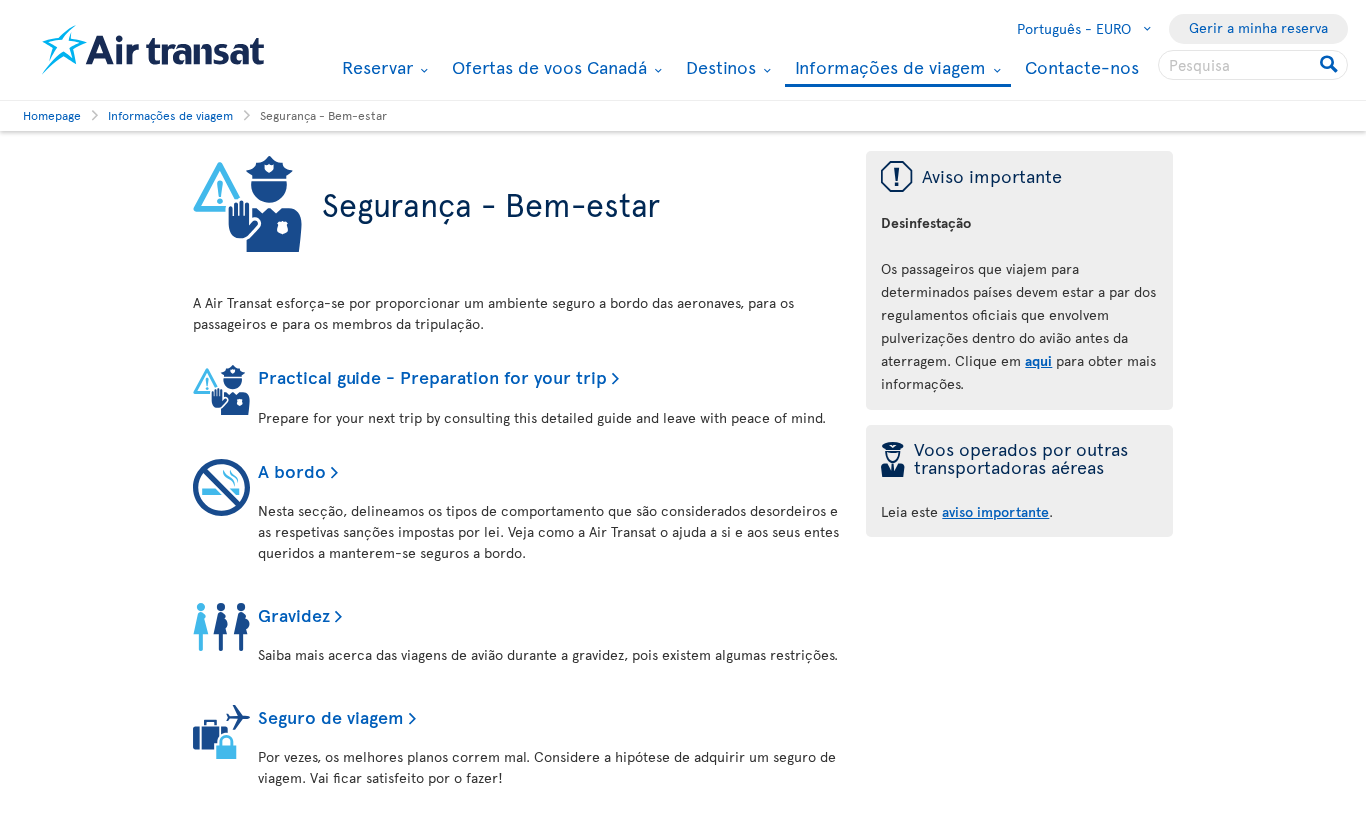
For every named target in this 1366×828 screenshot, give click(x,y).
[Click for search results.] (1330, 65)
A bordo (292, 470)
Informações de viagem (888, 68)
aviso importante (995, 511)
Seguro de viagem (331, 716)
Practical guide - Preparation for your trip (432, 376)
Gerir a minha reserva (1258, 27)
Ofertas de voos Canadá (547, 67)
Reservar (375, 67)
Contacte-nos (1082, 66)
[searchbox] (1253, 65)
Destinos (718, 67)
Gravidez (294, 614)
